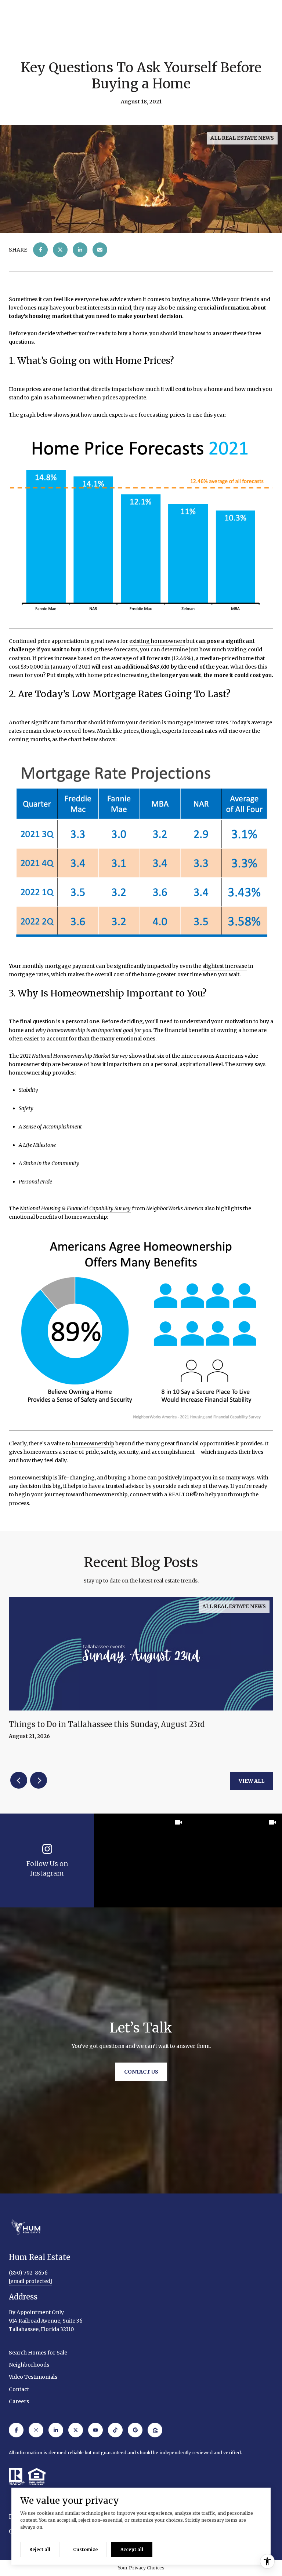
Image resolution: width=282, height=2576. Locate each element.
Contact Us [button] (141, 2072)
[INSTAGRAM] (36, 2430)
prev (19, 1780)
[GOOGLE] (135, 2430)
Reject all (40, 2549)
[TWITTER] (76, 2430)
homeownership (93, 1443)
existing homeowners (157, 641)
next (39, 1780)
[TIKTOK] (115, 2430)
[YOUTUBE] (95, 2430)
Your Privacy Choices (141, 2568)
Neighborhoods (29, 2365)
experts (118, 415)
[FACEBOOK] (16, 2430)
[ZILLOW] (155, 2430)
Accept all (132, 2549)
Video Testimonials (33, 2377)
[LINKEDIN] (56, 2430)
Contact (19, 2389)
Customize (85, 2549)
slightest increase (225, 966)
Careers (19, 2401)
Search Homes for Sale (38, 2353)
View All (252, 1781)
